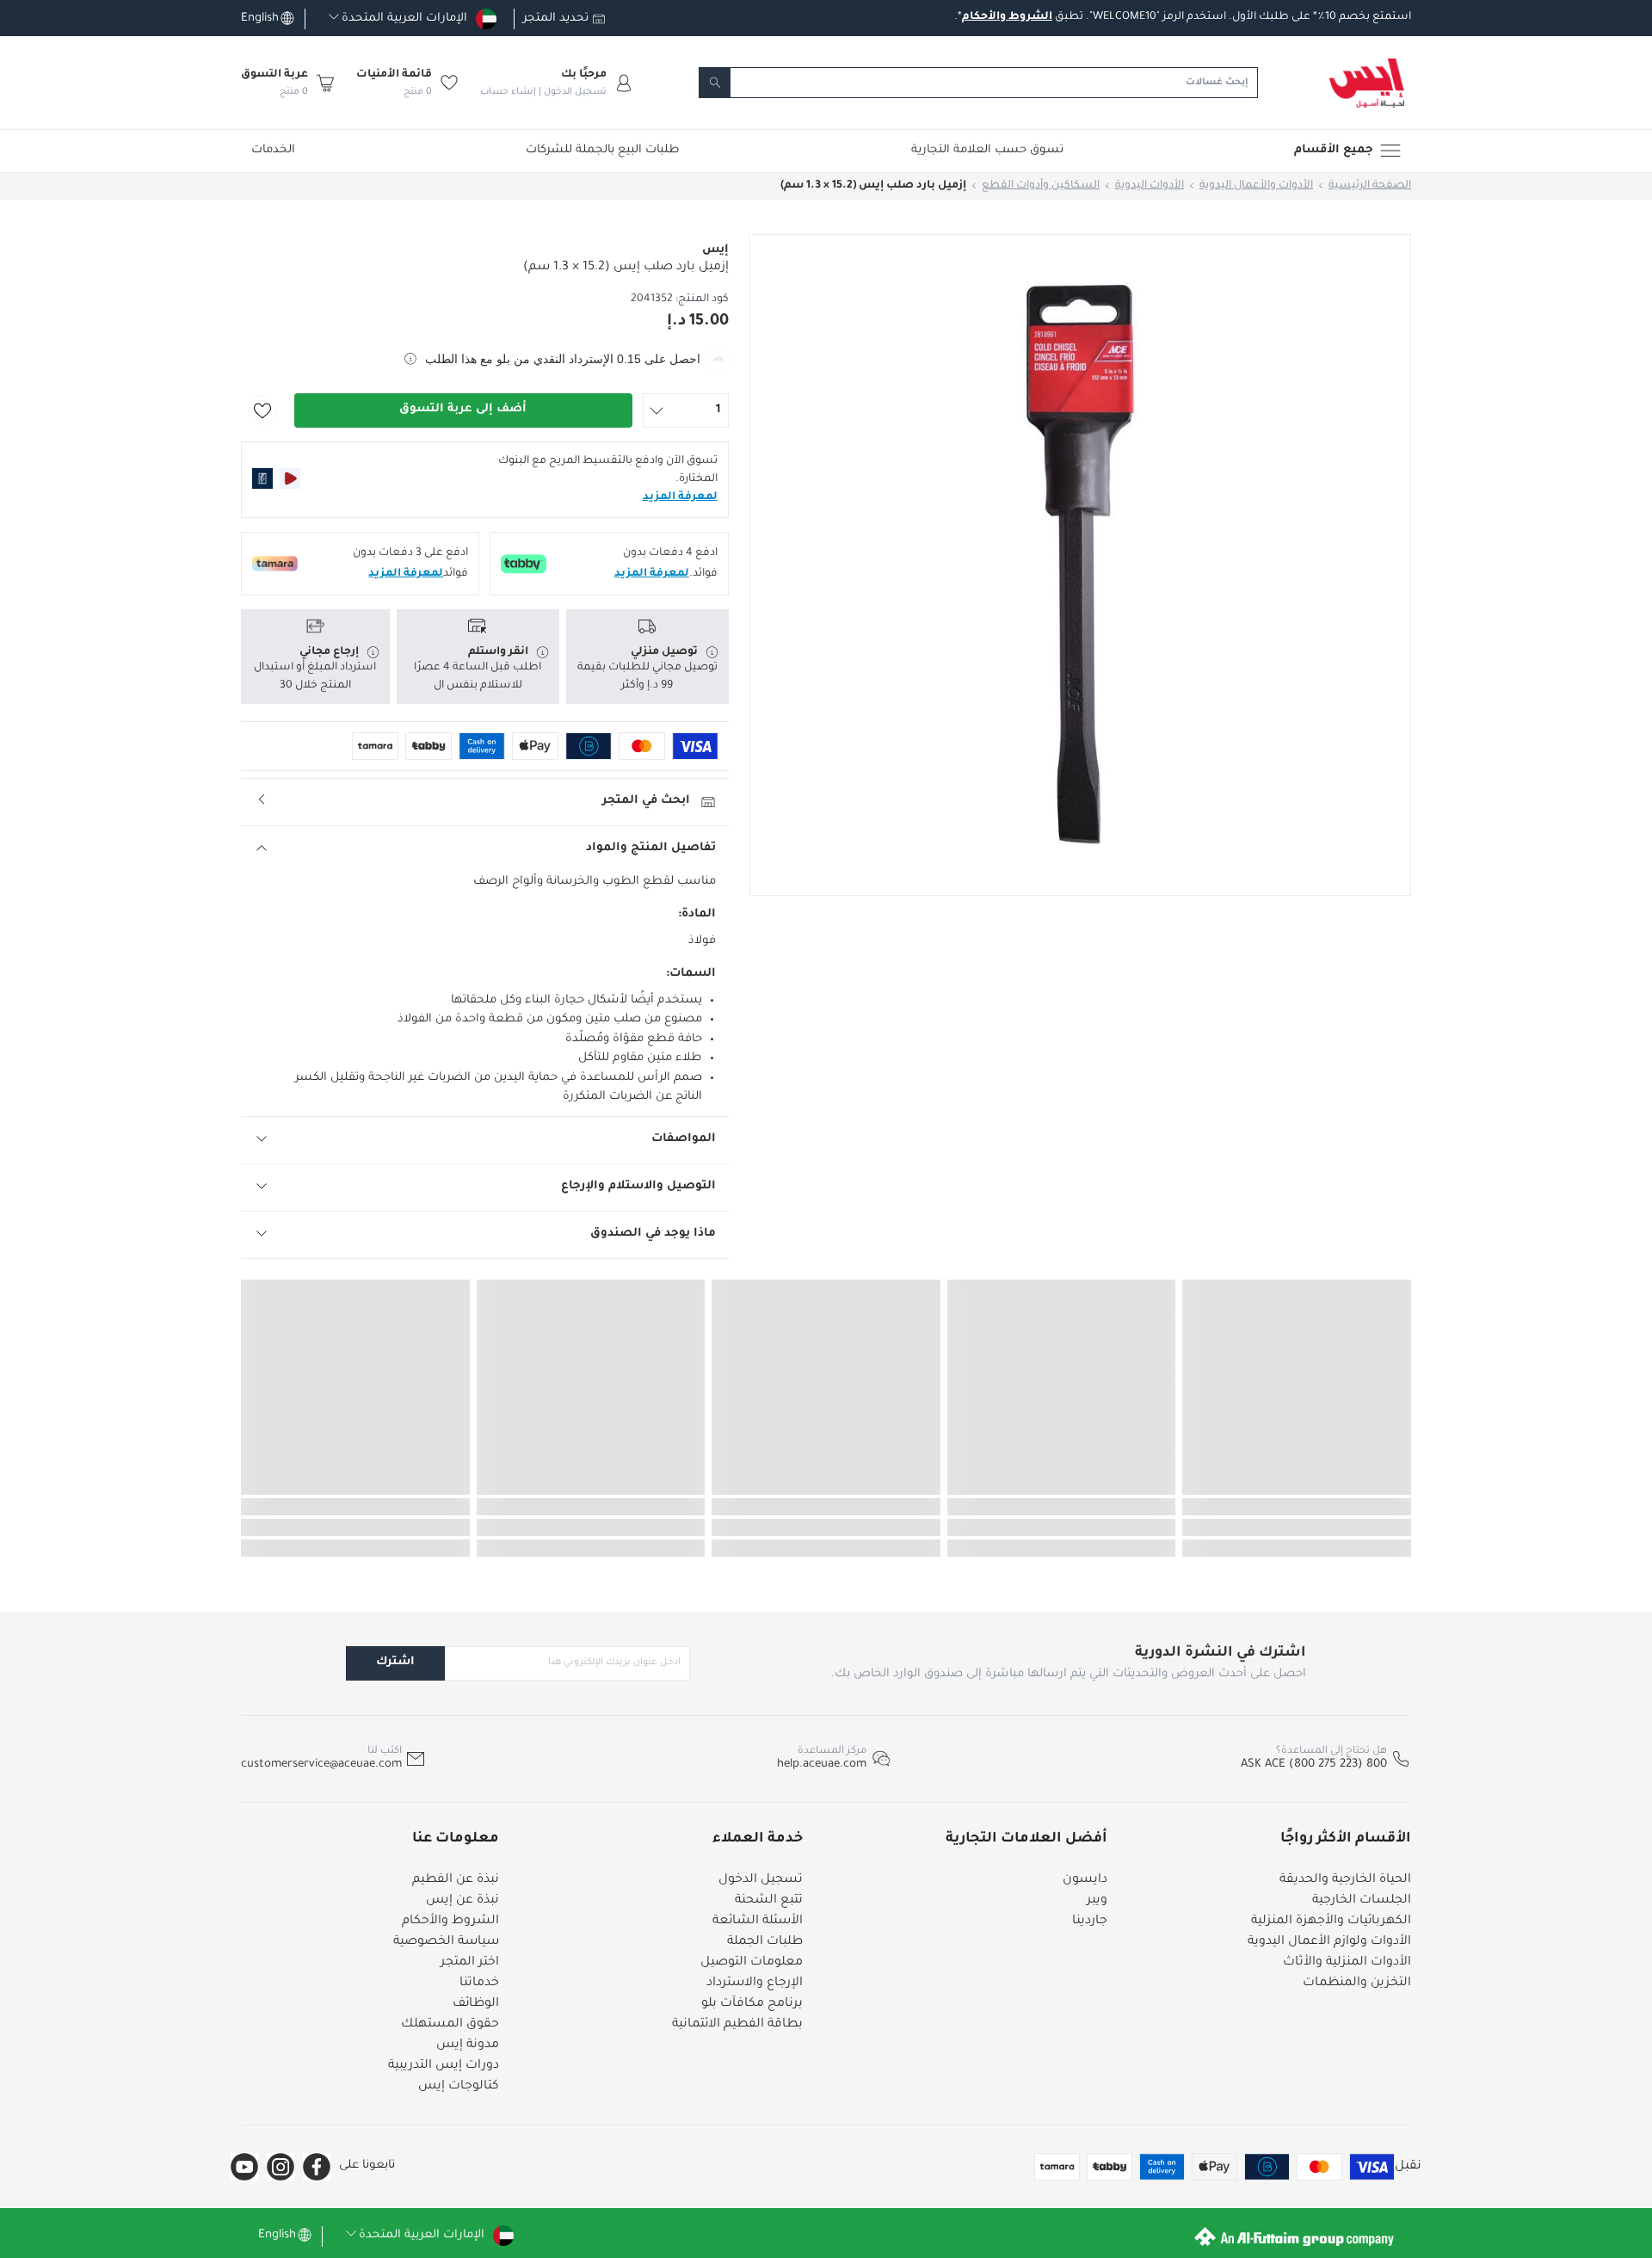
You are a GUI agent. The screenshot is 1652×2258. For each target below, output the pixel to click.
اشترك (395, 1662)
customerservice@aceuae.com (321, 1764)
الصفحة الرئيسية (1370, 186)
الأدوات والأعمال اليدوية (1256, 186)
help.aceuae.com (822, 1764)
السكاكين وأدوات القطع (1041, 186)
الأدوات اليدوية (1150, 186)
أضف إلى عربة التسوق (463, 409)
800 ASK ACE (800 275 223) (1314, 1764)
